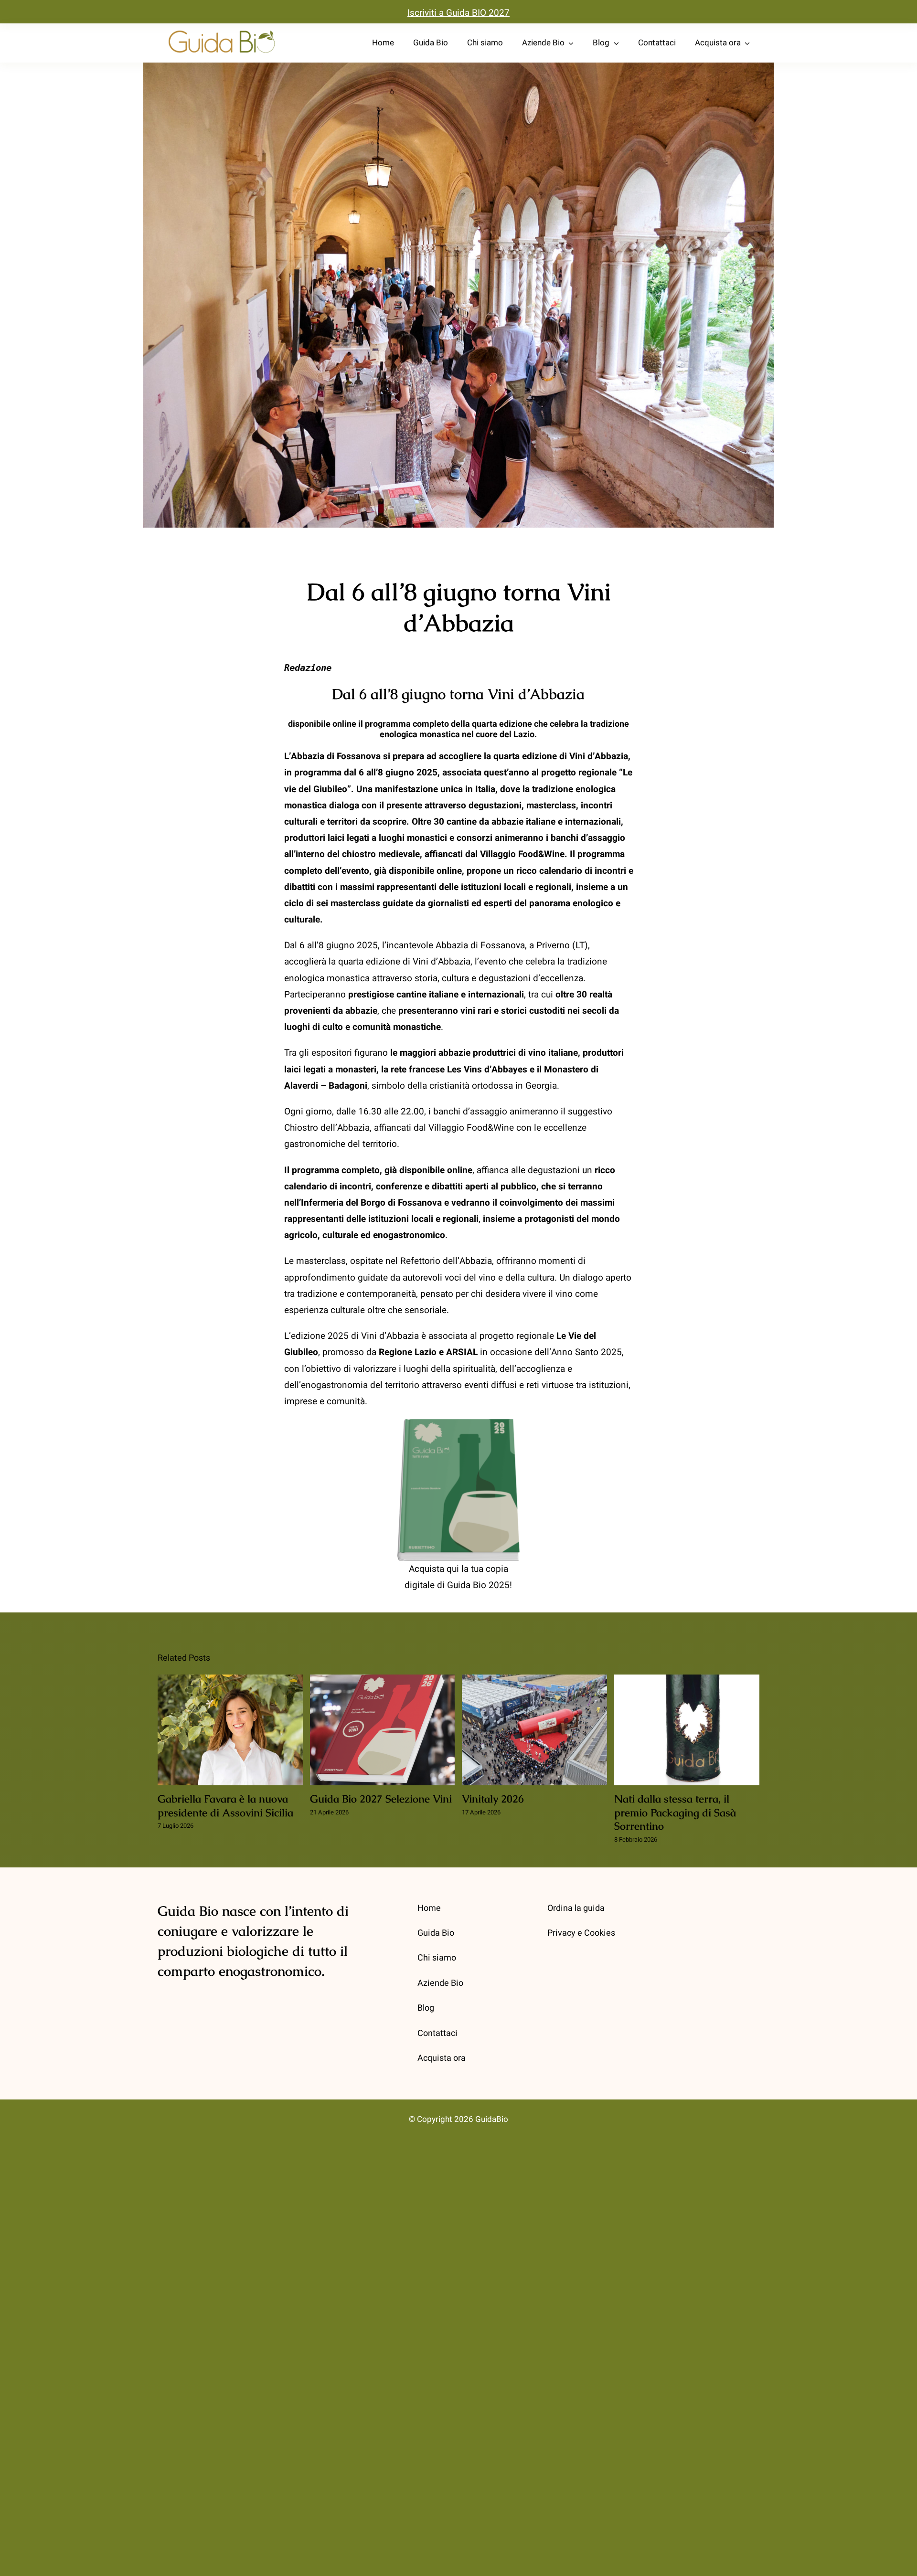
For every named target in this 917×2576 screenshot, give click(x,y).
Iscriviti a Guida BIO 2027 (458, 13)
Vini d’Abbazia (442, 962)
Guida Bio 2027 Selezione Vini (382, 1731)
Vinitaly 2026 (535, 1731)
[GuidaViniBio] (222, 31)
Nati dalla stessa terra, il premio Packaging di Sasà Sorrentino (687, 1731)
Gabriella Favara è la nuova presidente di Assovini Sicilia (230, 1731)
